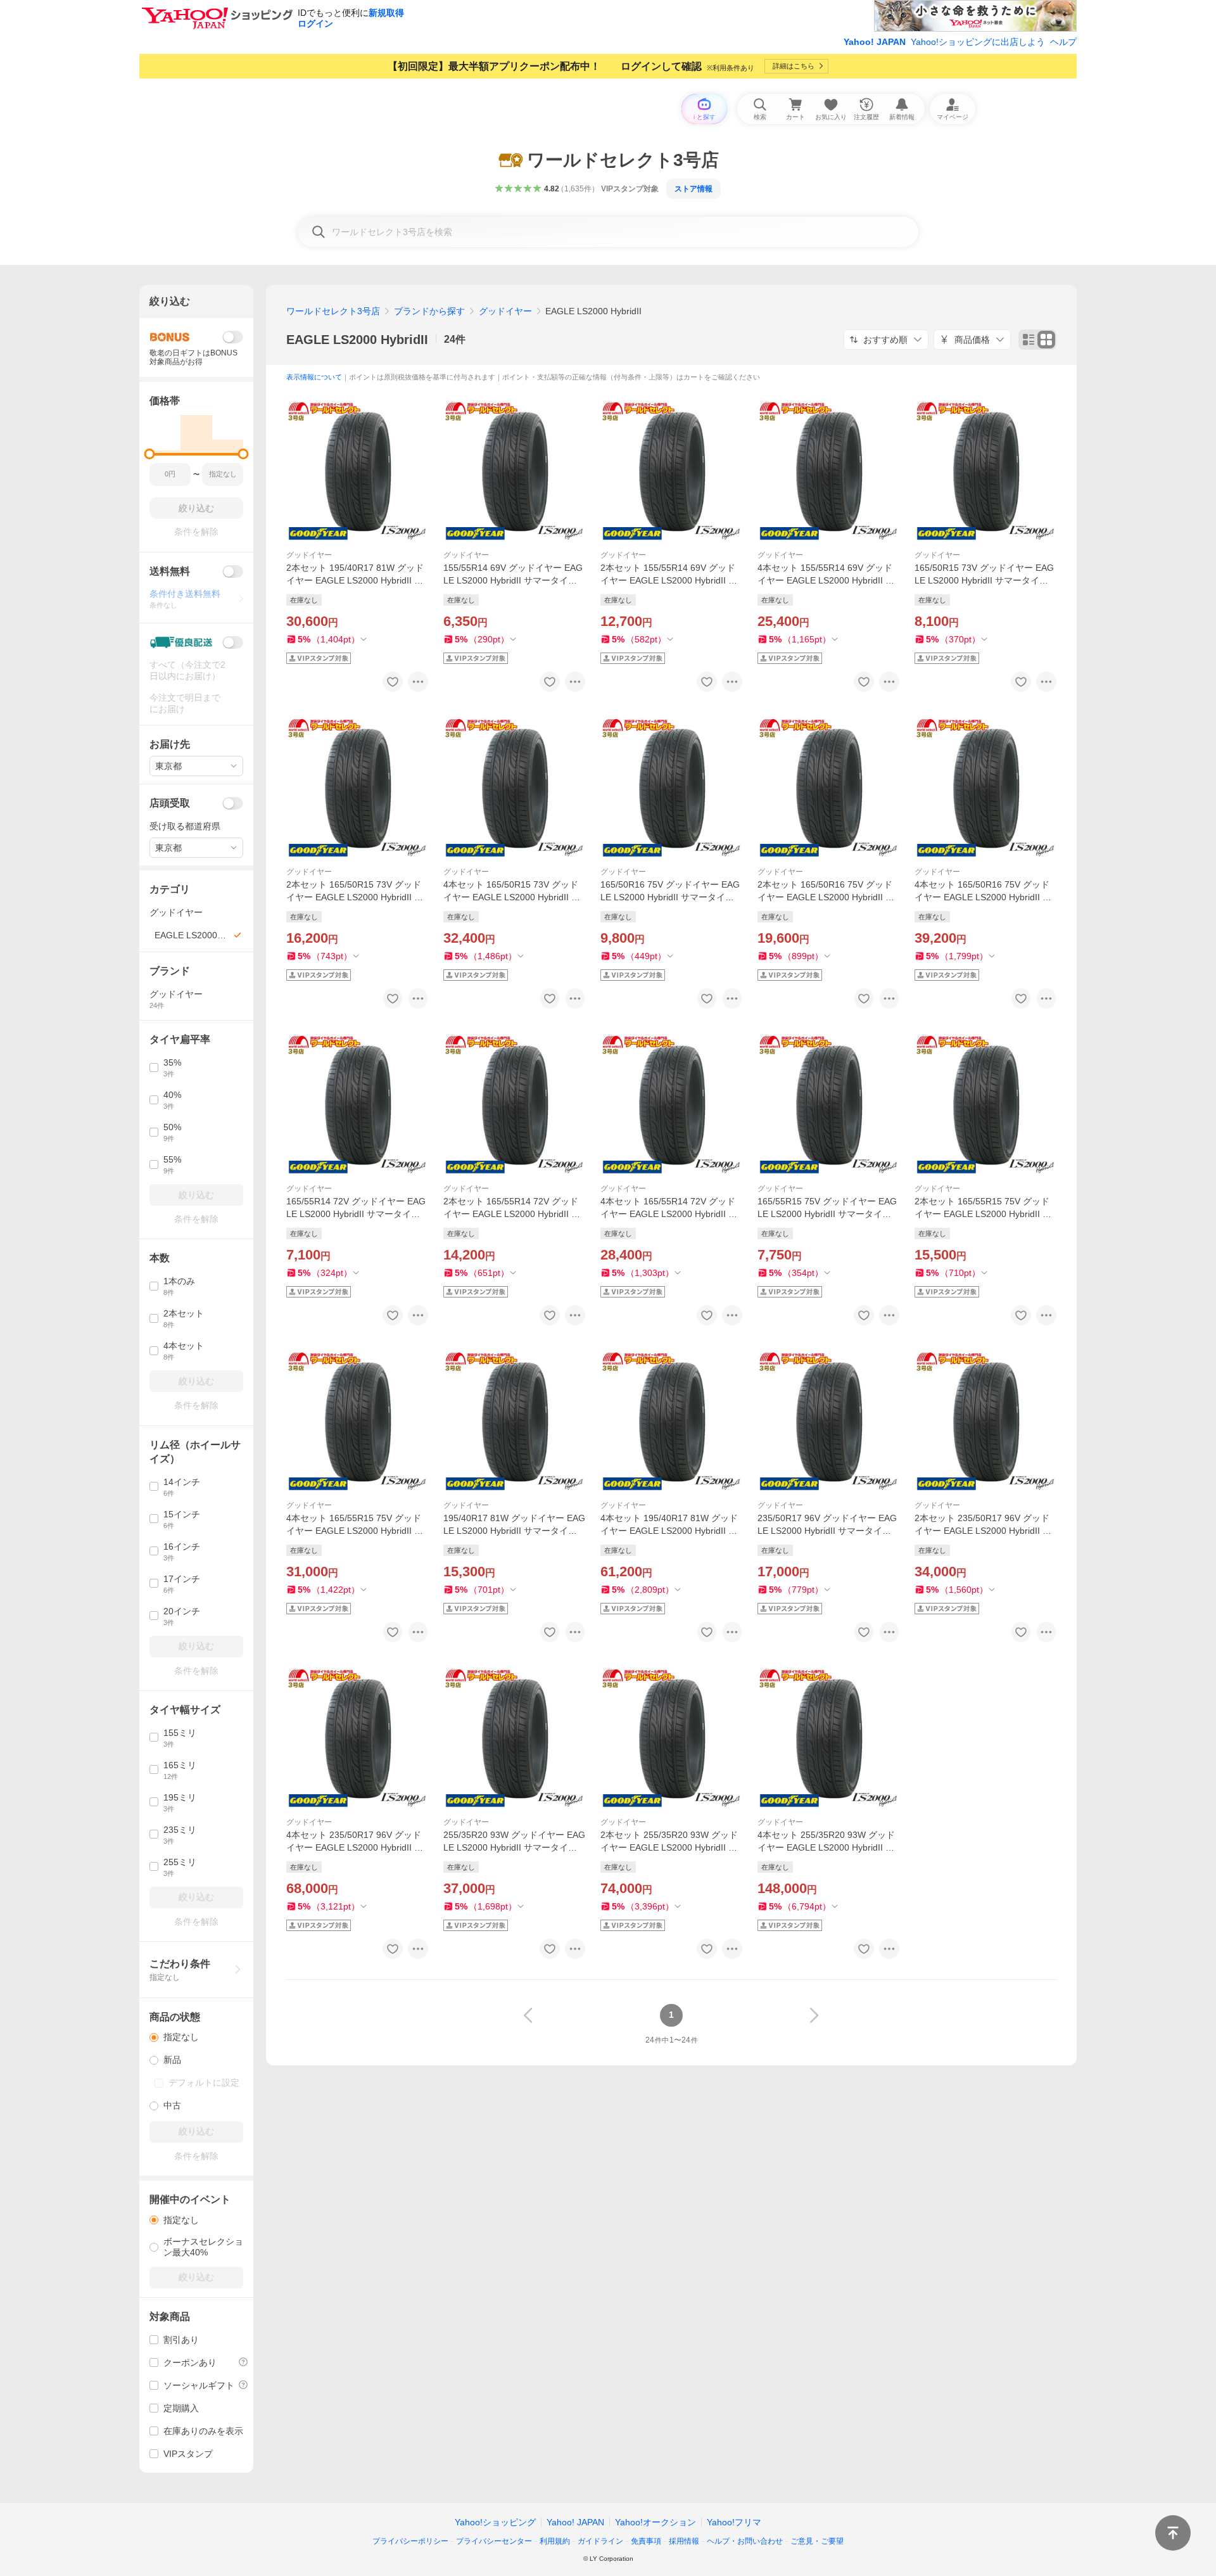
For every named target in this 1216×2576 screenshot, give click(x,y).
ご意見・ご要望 (817, 2541)
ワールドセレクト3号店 (333, 311)
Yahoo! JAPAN (875, 42)
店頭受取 (170, 803)
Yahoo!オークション (655, 2522)
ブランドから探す (429, 311)
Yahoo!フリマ (734, 2522)
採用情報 (684, 2541)
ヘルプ (1063, 42)
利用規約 (555, 2541)
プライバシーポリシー (410, 2541)
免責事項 (646, 2541)
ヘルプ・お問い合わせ (745, 2541)
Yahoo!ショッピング (495, 2522)
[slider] (150, 454)
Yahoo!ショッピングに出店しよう (978, 42)
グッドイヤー (505, 311)
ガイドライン (600, 2541)
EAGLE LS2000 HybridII (357, 340)
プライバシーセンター (494, 2541)
